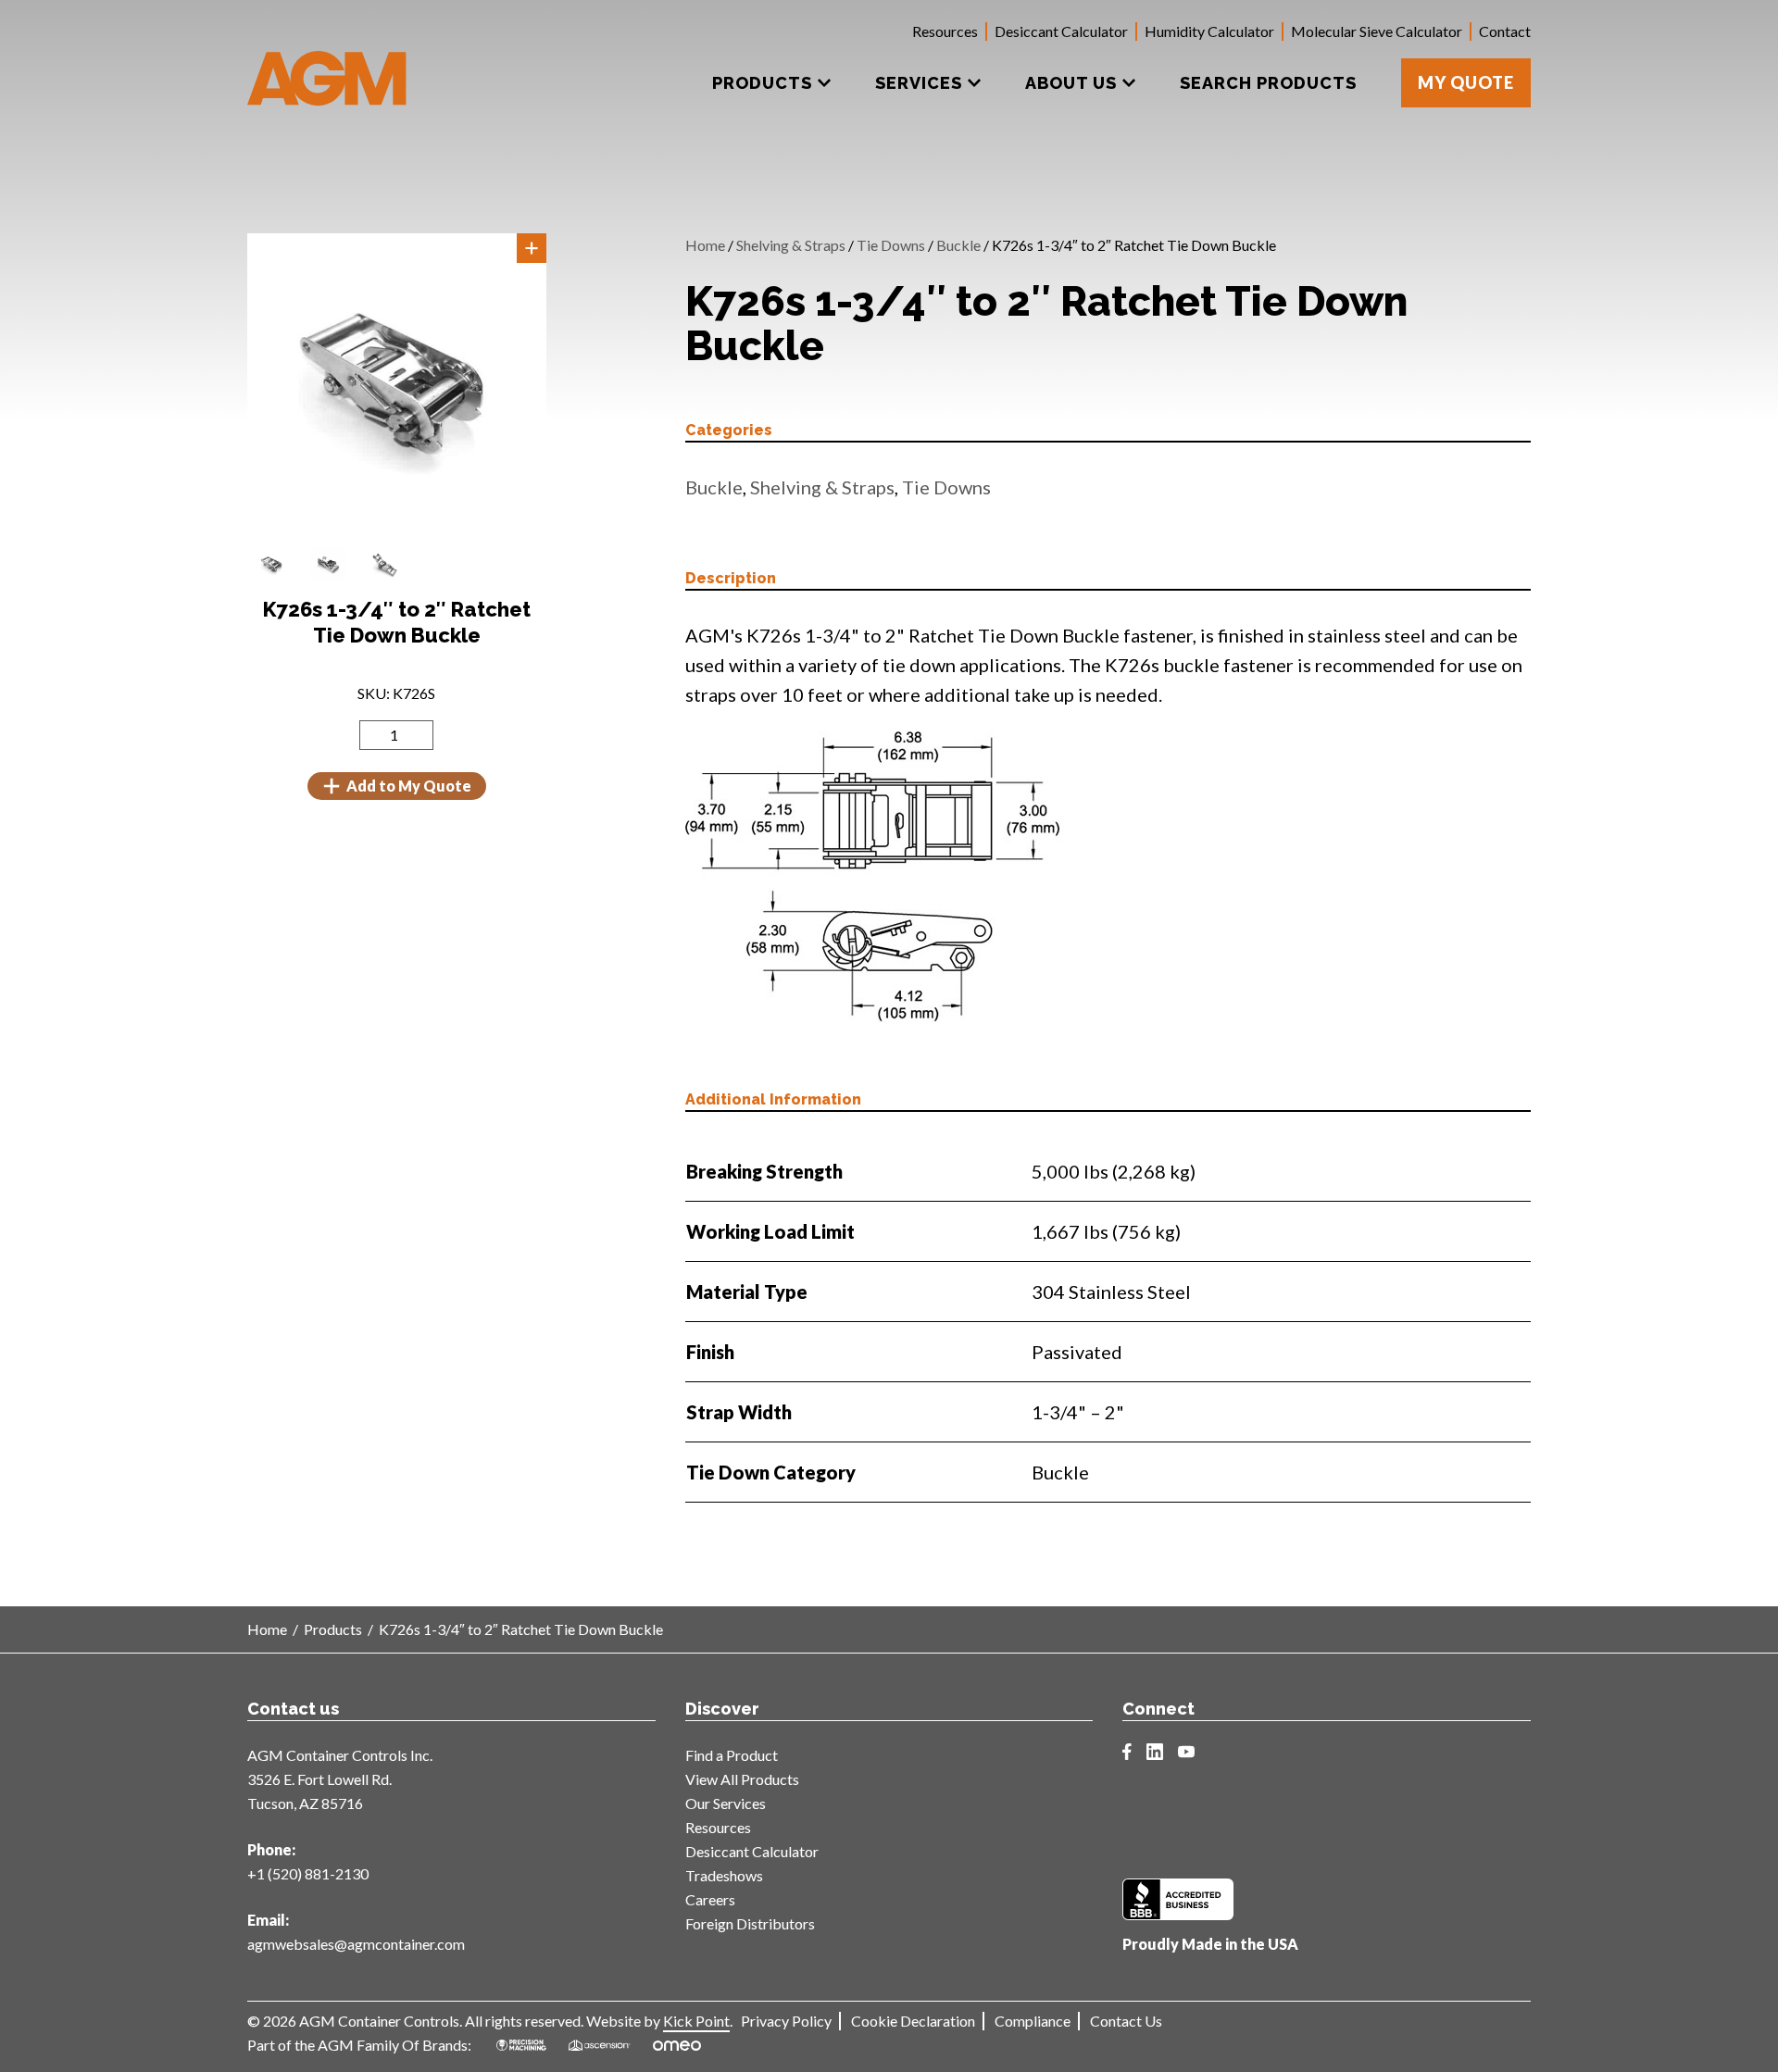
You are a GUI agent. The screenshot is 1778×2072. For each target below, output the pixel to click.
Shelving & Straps (791, 245)
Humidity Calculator (1209, 31)
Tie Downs (891, 245)
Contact (1505, 31)
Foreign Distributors (750, 1923)
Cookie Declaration (913, 2021)
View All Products (742, 1779)
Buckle (958, 245)
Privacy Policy (786, 2021)
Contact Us (1126, 2021)
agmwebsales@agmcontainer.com (356, 1944)
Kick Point (696, 2021)
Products (333, 1629)
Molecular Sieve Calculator (1377, 31)
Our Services (726, 1803)
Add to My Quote (409, 786)
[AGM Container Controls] (327, 65)
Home (705, 245)
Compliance (1033, 2021)
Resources (945, 31)
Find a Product (732, 1755)
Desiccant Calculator (1061, 31)
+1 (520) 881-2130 (308, 1873)
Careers (710, 1899)
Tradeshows (724, 1875)
